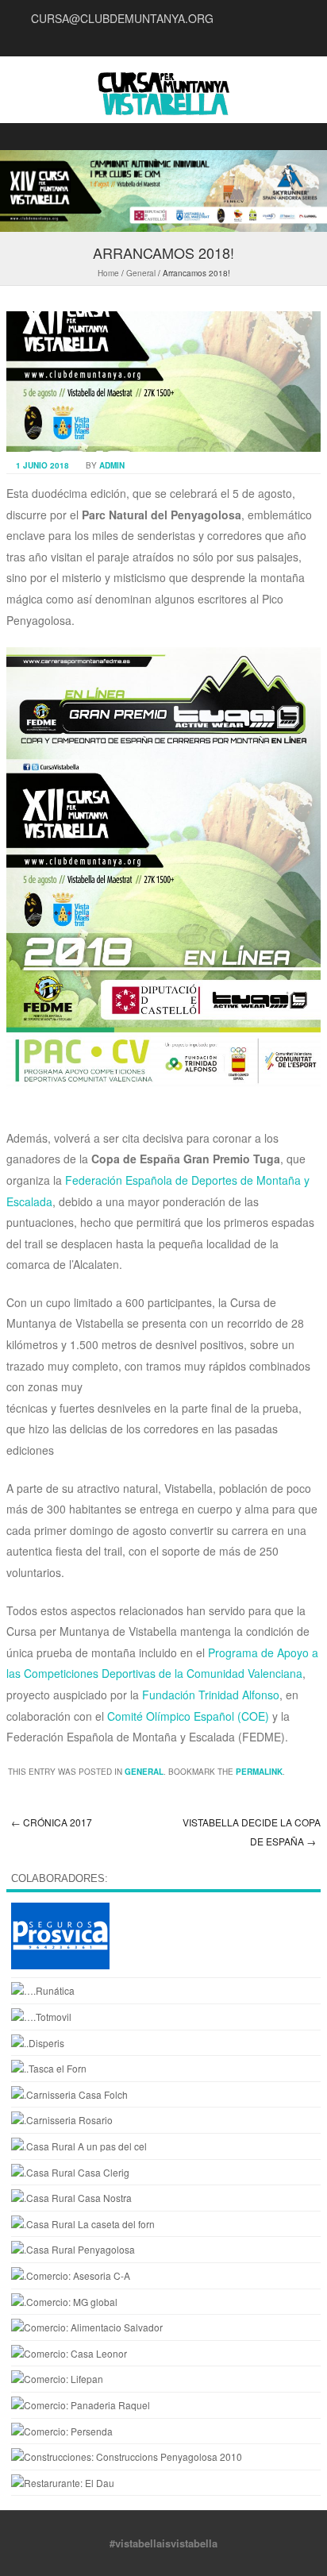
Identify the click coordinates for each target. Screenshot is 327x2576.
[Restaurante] (63, 2483)
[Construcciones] (127, 2456)
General (141, 273)
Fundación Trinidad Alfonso (211, 1695)
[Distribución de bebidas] (38, 2043)
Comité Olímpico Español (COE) (188, 1716)
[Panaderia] (57, 2379)
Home (108, 273)
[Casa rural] (79, 2146)
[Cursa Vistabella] (163, 97)
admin (112, 465)
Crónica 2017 (52, 1822)
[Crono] (43, 1990)
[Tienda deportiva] (62, 2431)
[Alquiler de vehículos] (41, 2017)
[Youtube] (268, 40)
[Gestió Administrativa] (71, 2275)
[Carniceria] (69, 2094)
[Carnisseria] (62, 2120)
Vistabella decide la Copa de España (252, 1832)
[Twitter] (306, 40)
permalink (259, 1772)
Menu (163, 137)
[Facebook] (287, 40)
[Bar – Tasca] (49, 2068)
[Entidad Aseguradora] (60, 1965)
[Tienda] (87, 2327)
